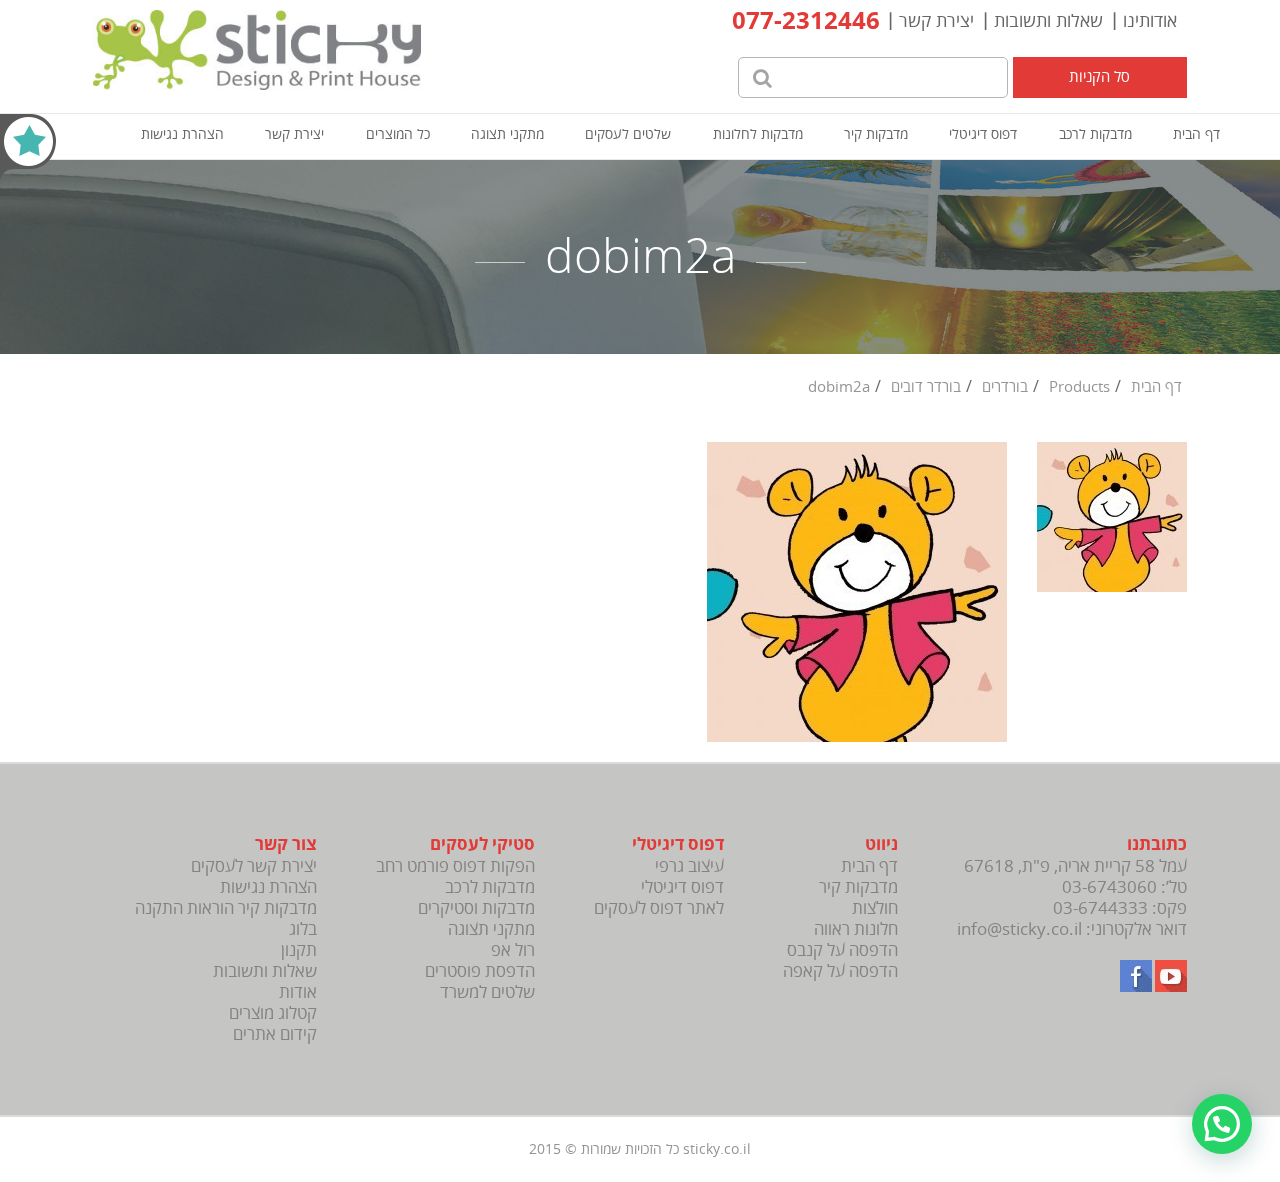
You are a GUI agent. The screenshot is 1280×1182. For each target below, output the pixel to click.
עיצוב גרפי (689, 866)
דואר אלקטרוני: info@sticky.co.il (1072, 929)
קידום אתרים (275, 1034)
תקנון (299, 950)
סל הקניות (1099, 77)
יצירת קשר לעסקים (254, 866)
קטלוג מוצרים (273, 1013)
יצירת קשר (936, 21)
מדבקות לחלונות (758, 134)
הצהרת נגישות (182, 134)
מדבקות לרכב (1095, 134)
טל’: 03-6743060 (1124, 887)
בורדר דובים (926, 387)
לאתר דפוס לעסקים (659, 908)
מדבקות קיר (876, 134)
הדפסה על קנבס (842, 950)
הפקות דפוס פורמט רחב (455, 866)
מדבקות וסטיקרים (476, 908)
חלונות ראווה (856, 929)
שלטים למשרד (487, 992)
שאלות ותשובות (1048, 21)
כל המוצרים (398, 134)
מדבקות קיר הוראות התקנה (226, 908)
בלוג (303, 929)
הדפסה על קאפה (840, 971)
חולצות (875, 908)
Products (1079, 387)
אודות (298, 992)
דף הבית (1196, 134)
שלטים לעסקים (628, 134)
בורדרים (1005, 387)
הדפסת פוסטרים (480, 971)
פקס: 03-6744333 (1120, 908)
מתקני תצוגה (507, 134)
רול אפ (513, 950)
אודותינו (1150, 21)
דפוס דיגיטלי (983, 134)
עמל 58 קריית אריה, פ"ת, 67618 (1075, 866)
